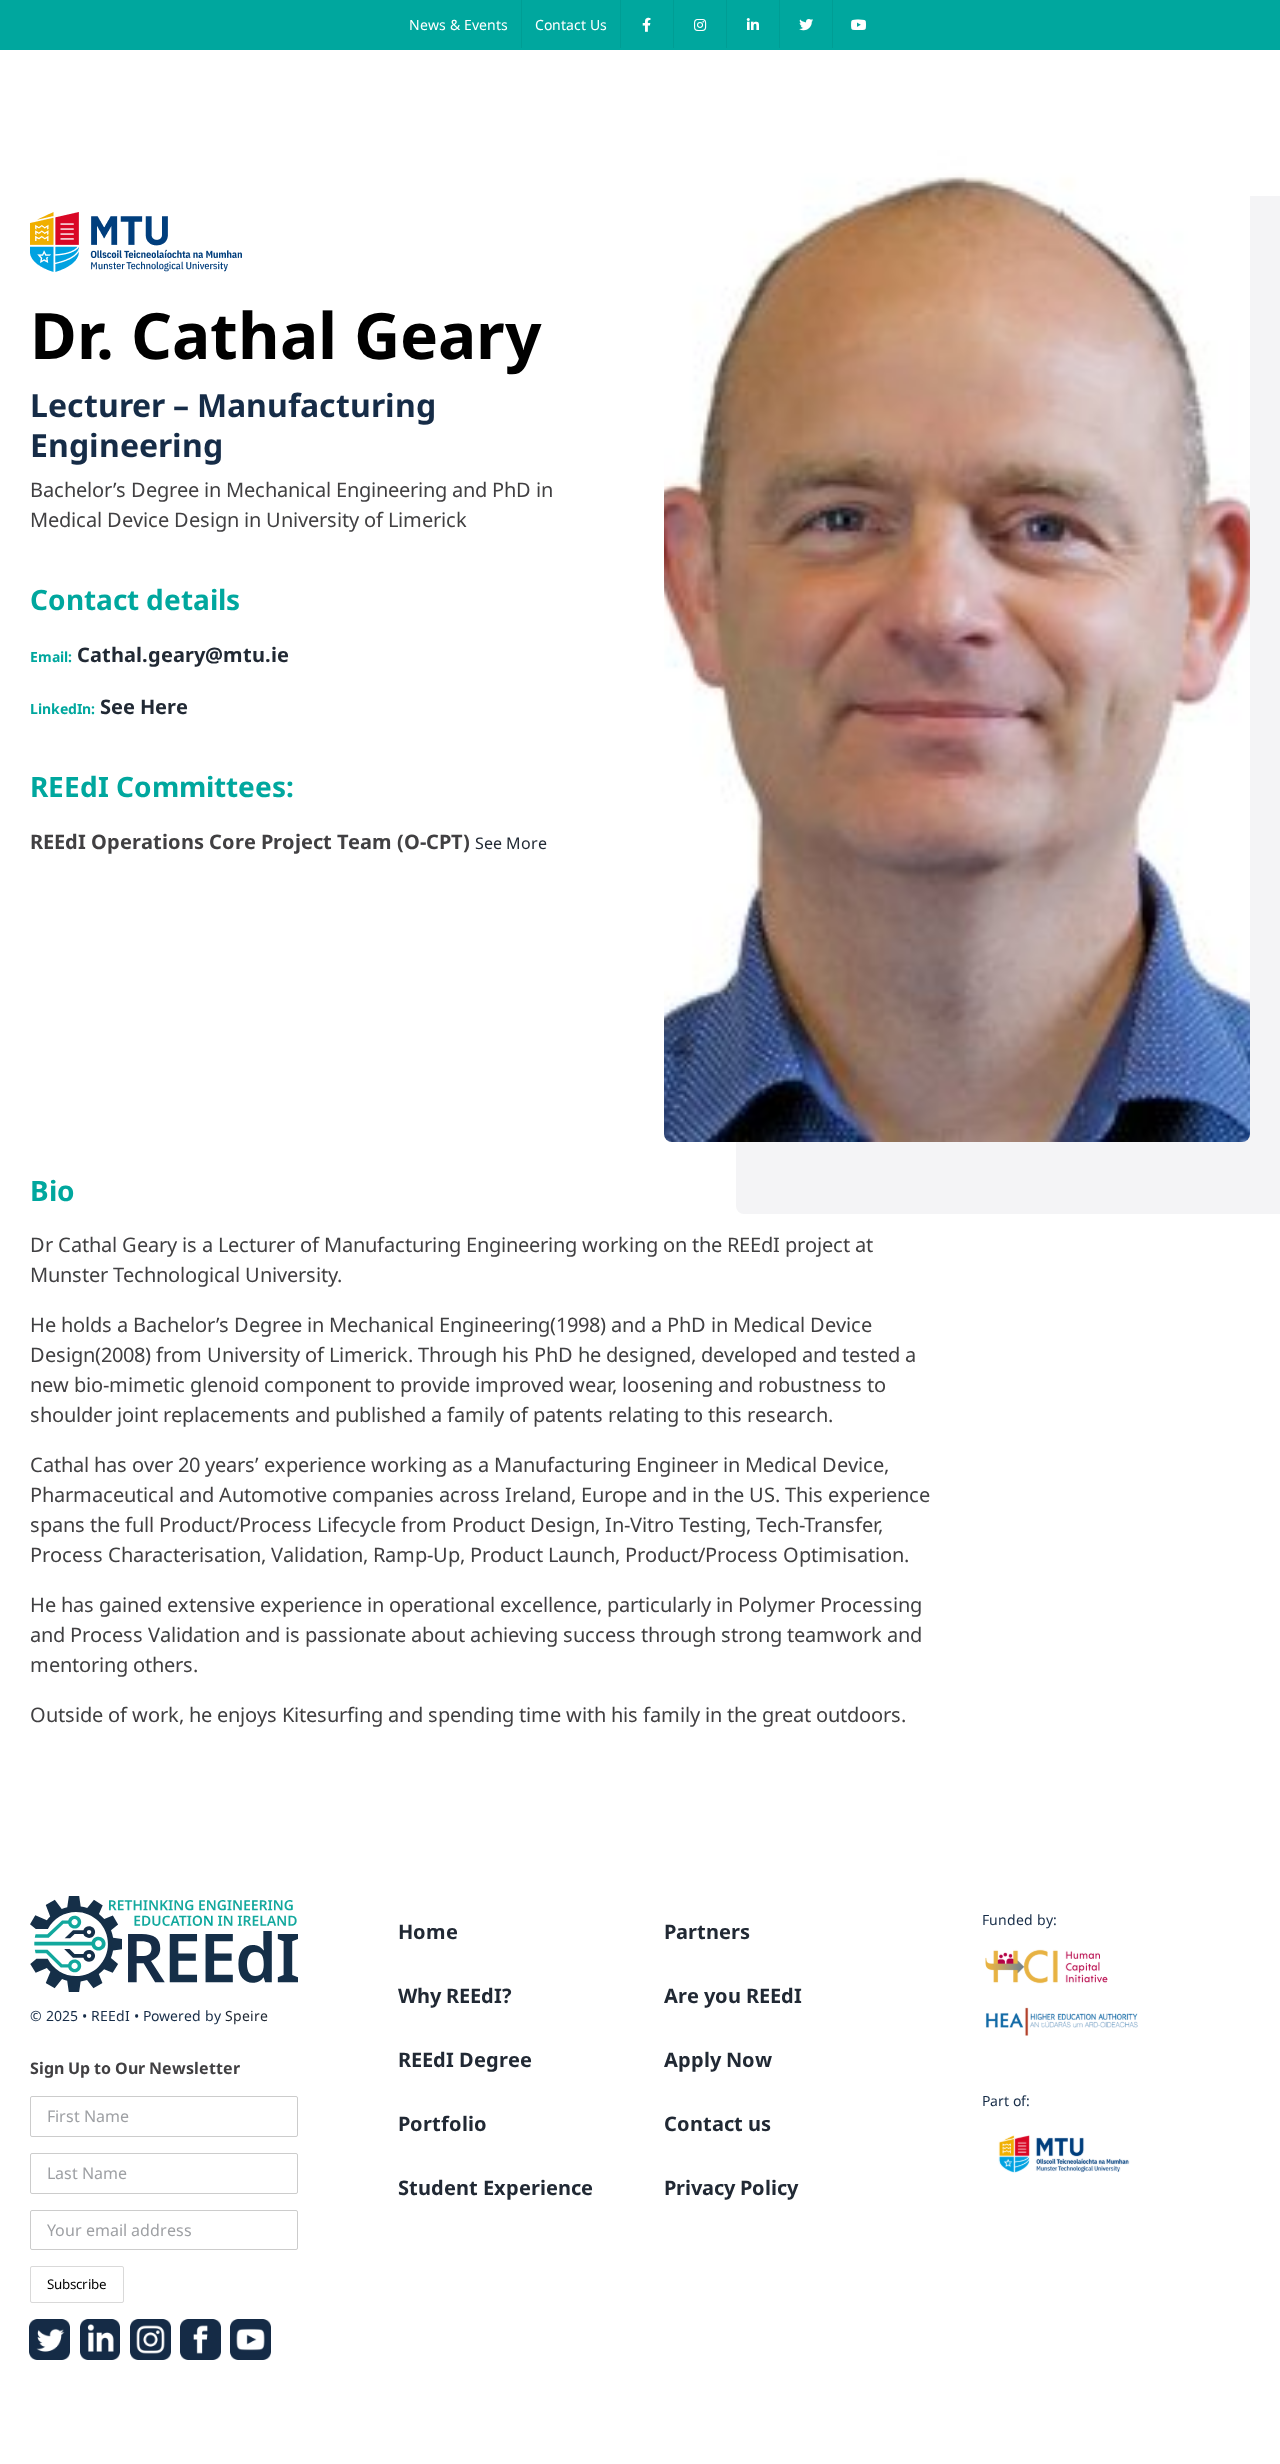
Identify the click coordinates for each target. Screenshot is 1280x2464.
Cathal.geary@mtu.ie (180, 654)
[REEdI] (84, 85)
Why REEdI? (455, 1995)
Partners (707, 1931)
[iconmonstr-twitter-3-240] (49, 2327)
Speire (246, 2015)
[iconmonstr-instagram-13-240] (150, 2327)
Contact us (717, 2123)
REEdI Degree (465, 2059)
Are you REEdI (733, 1995)
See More (511, 843)
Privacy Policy (731, 2187)
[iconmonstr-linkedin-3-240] (100, 2327)
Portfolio (442, 2123)
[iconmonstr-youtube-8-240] (250, 2327)
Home (428, 1931)
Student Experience (495, 2187)
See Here (141, 706)
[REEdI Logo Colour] (164, 1904)
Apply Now (718, 2059)
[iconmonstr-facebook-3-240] (200, 2327)
